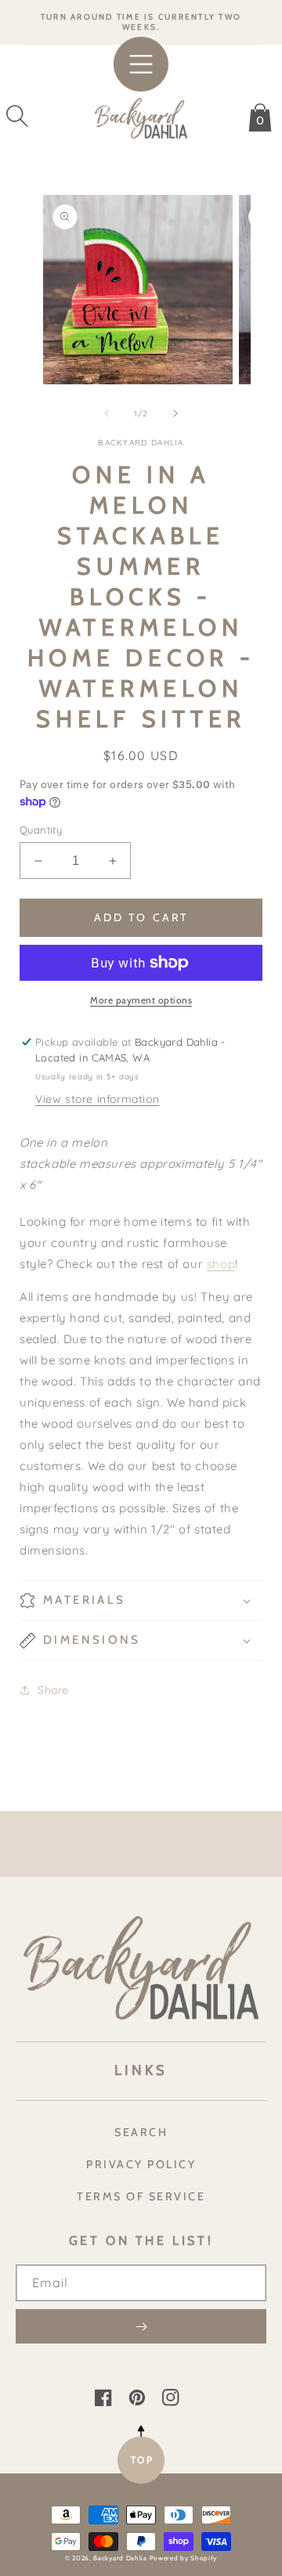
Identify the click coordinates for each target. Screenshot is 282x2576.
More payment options (141, 1000)
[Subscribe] (141, 2326)
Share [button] (53, 1690)
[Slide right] (175, 413)
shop (221, 1264)
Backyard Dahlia (120, 2558)
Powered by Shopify (184, 2558)
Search (141, 2132)
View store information (97, 1099)
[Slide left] (107, 413)
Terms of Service (141, 2196)
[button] (17, 116)
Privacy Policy (141, 2164)
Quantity (41, 830)
